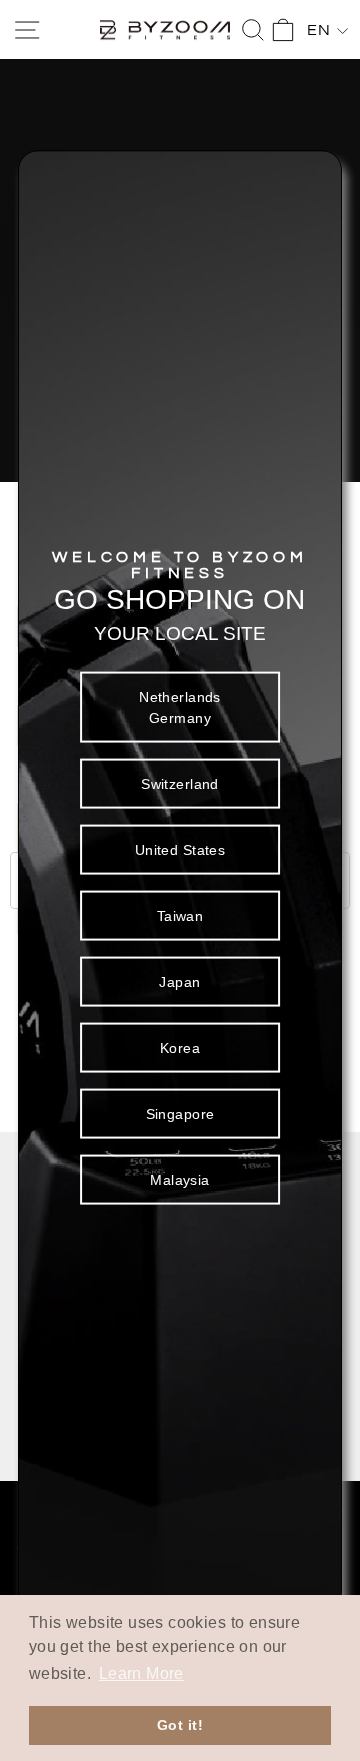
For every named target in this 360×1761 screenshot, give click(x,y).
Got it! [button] (180, 1725)
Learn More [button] (141, 1673)
